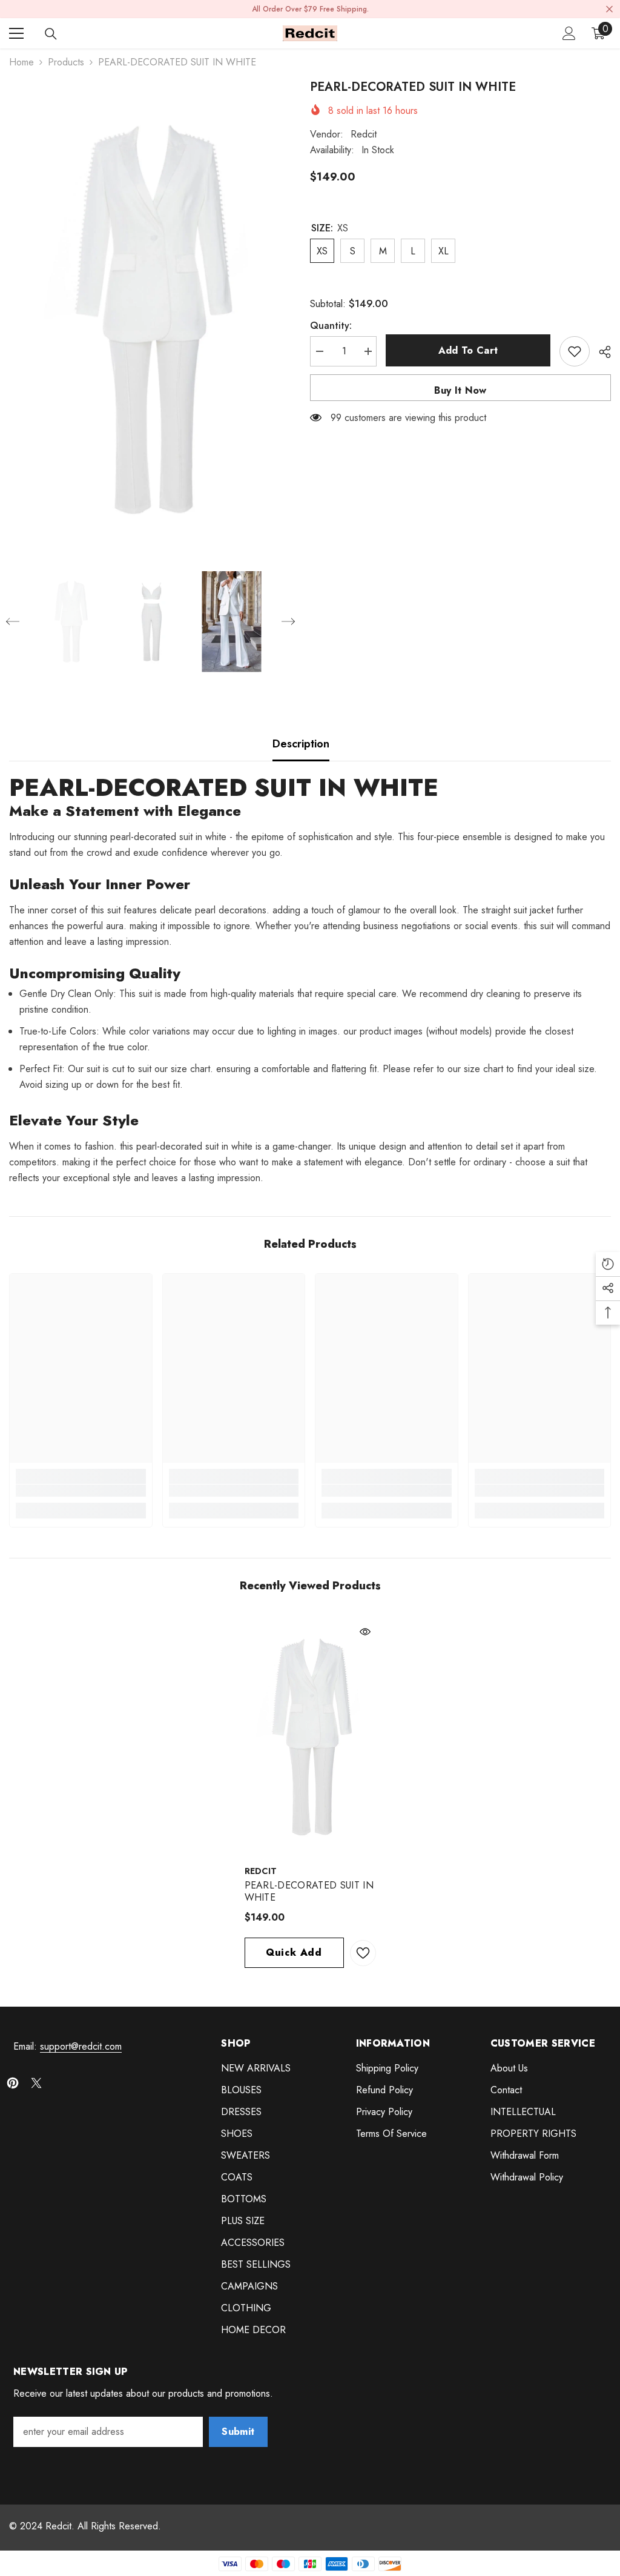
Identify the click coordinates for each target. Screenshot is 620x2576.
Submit (238, 2432)
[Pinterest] (13, 2083)
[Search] (51, 34)
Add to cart (468, 350)
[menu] (16, 33)
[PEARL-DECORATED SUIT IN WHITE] (310, 1737)
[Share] (600, 352)
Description (301, 744)
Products (66, 62)
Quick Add (294, 1952)
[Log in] (569, 33)
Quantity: (331, 326)
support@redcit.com (81, 2046)
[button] (13, 621)
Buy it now (460, 390)
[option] (150, 319)
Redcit (364, 134)
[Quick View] (365, 1632)
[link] (81, 1491)
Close (609, 9)
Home (21, 62)
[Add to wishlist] (575, 351)
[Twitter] (36, 2083)
